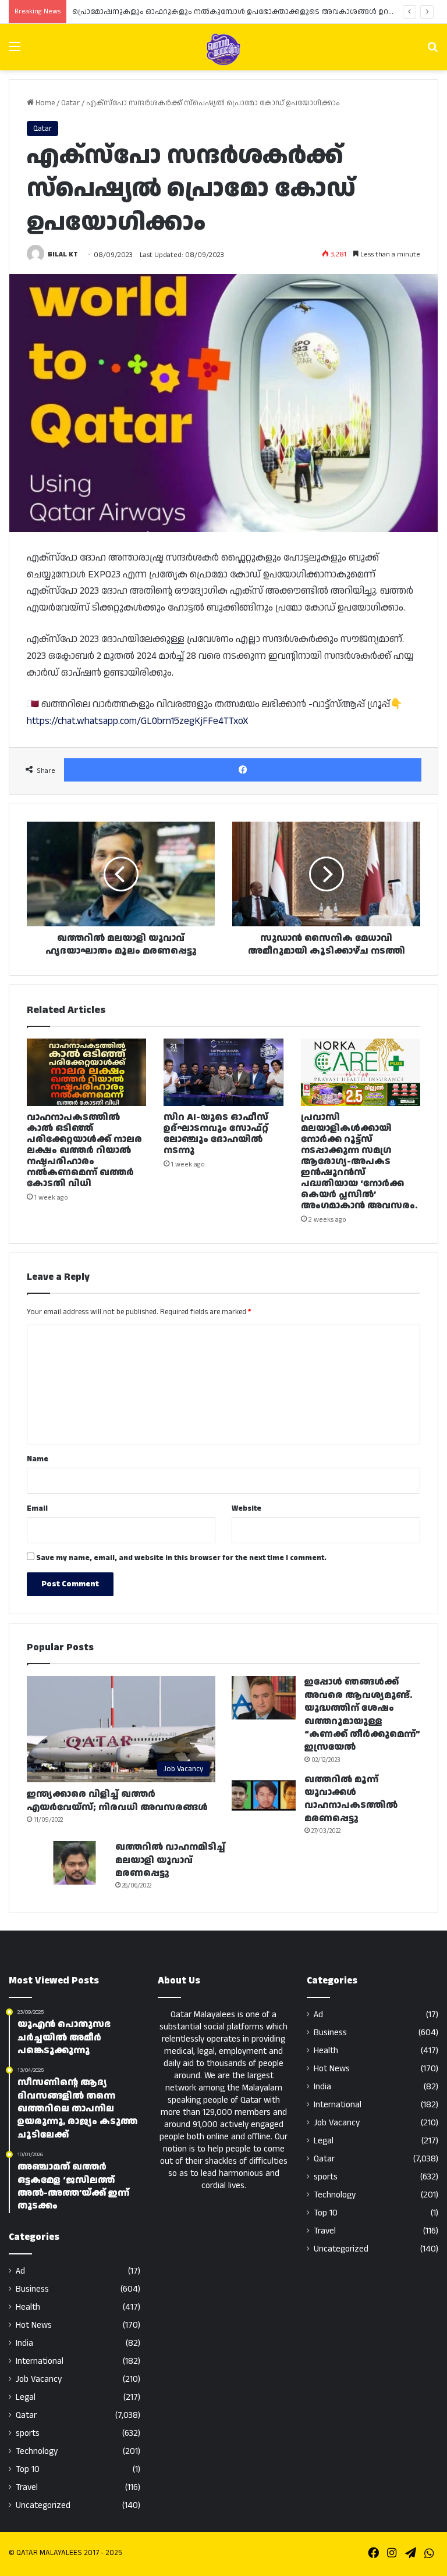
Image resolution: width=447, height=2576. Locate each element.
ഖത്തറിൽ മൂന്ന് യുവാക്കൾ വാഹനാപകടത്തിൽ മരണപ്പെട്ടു (351, 1799)
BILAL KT (63, 255)
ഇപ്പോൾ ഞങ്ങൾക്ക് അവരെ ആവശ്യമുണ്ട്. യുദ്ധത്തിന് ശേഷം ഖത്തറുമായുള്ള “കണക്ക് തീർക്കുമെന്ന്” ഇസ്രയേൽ (362, 1715)
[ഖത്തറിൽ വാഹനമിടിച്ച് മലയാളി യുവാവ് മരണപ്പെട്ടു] (74, 1863)
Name (38, 1459)
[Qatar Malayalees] (223, 49)
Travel (27, 2487)
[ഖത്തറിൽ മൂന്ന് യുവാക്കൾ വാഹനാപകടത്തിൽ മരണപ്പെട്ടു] (264, 1795)
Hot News (34, 2325)
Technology (37, 2451)
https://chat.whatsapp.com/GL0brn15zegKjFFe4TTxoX (138, 721)
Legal (26, 2397)
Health (28, 2307)
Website (246, 1508)
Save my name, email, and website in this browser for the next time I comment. (181, 1558)
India (24, 2343)
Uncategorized (43, 2505)
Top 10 (28, 2469)
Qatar (70, 103)
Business (32, 2289)
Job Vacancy (39, 2379)
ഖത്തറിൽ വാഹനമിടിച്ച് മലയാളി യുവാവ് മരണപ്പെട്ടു (170, 1860)
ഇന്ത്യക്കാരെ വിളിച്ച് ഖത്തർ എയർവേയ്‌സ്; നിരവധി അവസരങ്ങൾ (117, 1801)
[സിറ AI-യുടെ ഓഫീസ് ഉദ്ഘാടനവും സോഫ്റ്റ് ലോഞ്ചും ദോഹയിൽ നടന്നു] (223, 1072)
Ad (20, 2271)
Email (37, 1508)
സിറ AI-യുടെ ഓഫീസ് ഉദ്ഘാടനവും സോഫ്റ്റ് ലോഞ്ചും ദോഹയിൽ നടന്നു (216, 1134)
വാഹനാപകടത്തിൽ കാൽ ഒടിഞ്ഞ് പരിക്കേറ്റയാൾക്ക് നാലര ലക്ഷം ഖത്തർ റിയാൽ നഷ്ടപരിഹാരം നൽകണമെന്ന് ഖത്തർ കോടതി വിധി (84, 1150)
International (40, 2361)
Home (44, 103)
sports (28, 2433)
